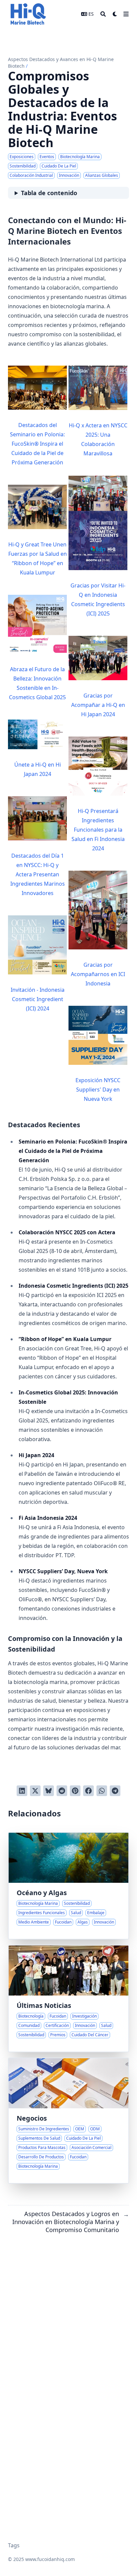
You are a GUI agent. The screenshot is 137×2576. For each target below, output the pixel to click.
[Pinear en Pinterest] (75, 1791)
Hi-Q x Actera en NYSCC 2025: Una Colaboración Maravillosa (98, 439)
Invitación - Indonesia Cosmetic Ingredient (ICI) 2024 (38, 999)
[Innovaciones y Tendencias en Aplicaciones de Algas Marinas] (68, 1886)
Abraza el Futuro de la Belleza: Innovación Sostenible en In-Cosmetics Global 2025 (37, 683)
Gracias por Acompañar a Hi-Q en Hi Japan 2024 (98, 705)
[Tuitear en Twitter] (35, 1791)
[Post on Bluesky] (49, 1791)
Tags (14, 2545)
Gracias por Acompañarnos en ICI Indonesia (98, 974)
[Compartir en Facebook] (88, 1791)
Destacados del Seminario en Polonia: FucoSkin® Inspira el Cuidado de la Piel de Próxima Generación (37, 444)
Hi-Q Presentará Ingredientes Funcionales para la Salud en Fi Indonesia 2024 (98, 830)
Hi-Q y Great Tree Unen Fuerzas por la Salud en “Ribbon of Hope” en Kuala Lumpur (38, 558)
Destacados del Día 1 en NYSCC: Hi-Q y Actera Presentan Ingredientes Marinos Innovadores (38, 874)
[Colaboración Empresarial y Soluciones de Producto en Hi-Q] (68, 2121)
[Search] (103, 14)
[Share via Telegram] (115, 1791)
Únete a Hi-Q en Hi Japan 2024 (38, 769)
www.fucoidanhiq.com (50, 2559)
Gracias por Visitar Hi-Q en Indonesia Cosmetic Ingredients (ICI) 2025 (98, 599)
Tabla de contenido (49, 193)
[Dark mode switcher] (115, 14)
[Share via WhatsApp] (102, 1791)
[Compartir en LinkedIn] (22, 1791)
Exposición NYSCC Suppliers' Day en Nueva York (98, 1090)
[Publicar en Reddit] (62, 1791)
